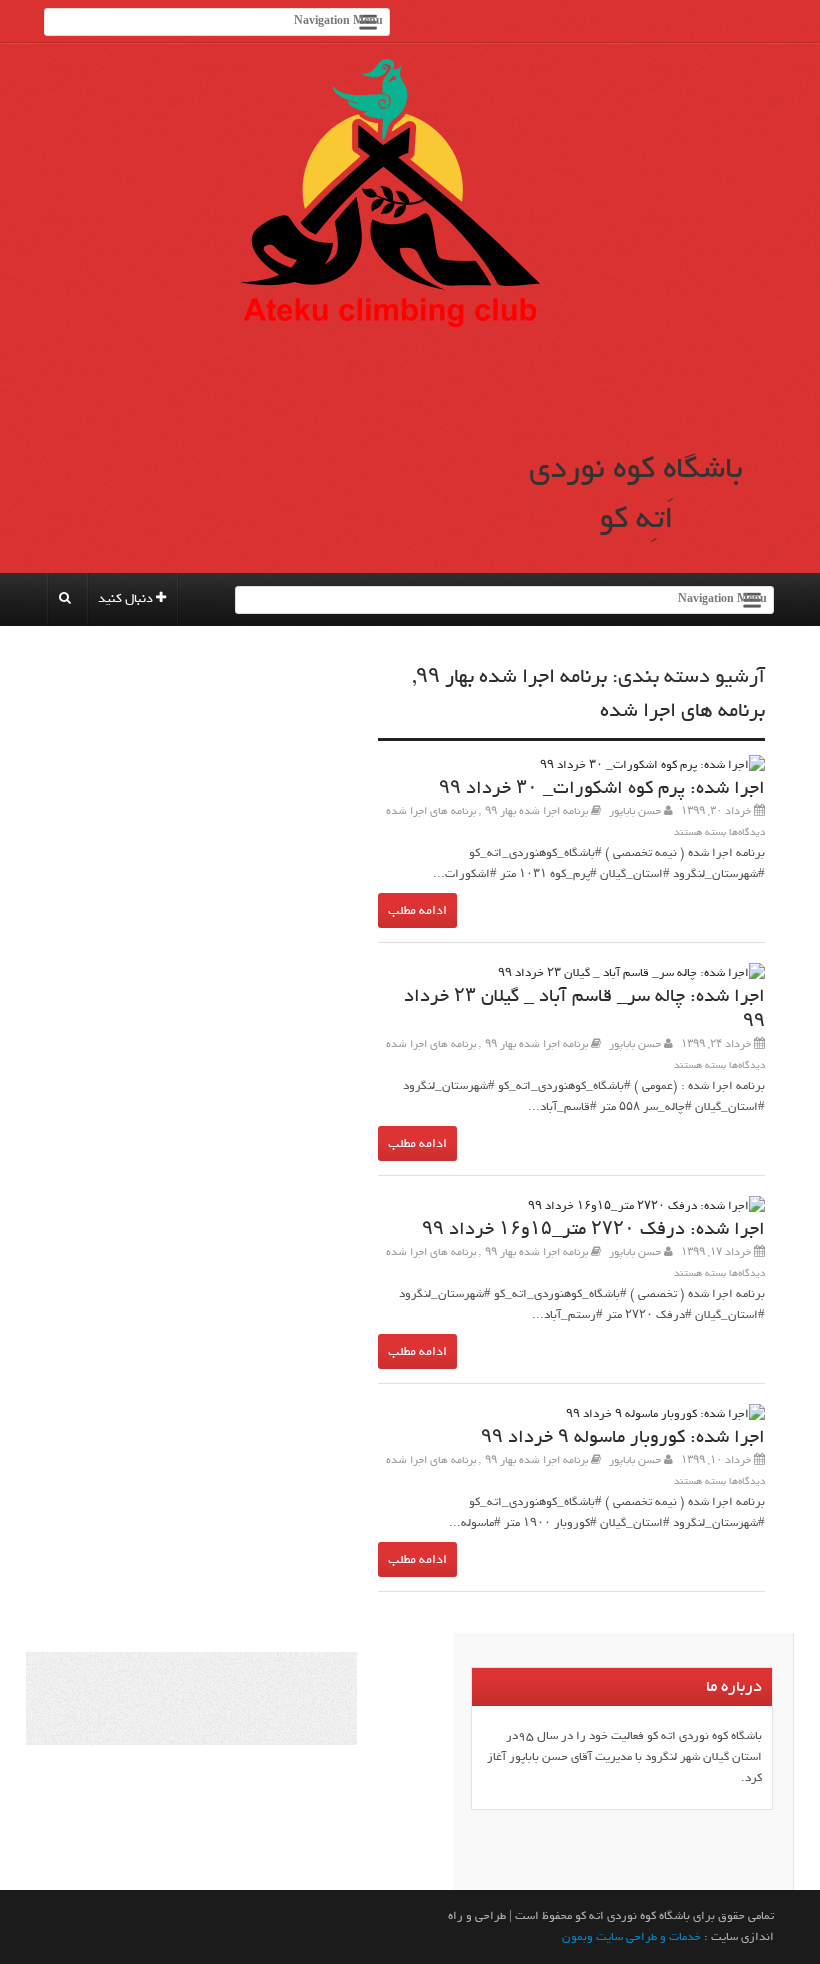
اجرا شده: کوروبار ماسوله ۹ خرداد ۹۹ (623, 1437)
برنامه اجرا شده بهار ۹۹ (511, 677)
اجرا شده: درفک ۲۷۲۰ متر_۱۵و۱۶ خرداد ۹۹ (593, 1229)
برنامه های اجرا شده (682, 711)
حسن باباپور (635, 811)
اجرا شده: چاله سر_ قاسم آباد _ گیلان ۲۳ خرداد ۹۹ (584, 1009)
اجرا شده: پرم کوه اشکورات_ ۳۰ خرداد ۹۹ (602, 788)
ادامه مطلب (417, 910)
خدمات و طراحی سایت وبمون (631, 1937)
